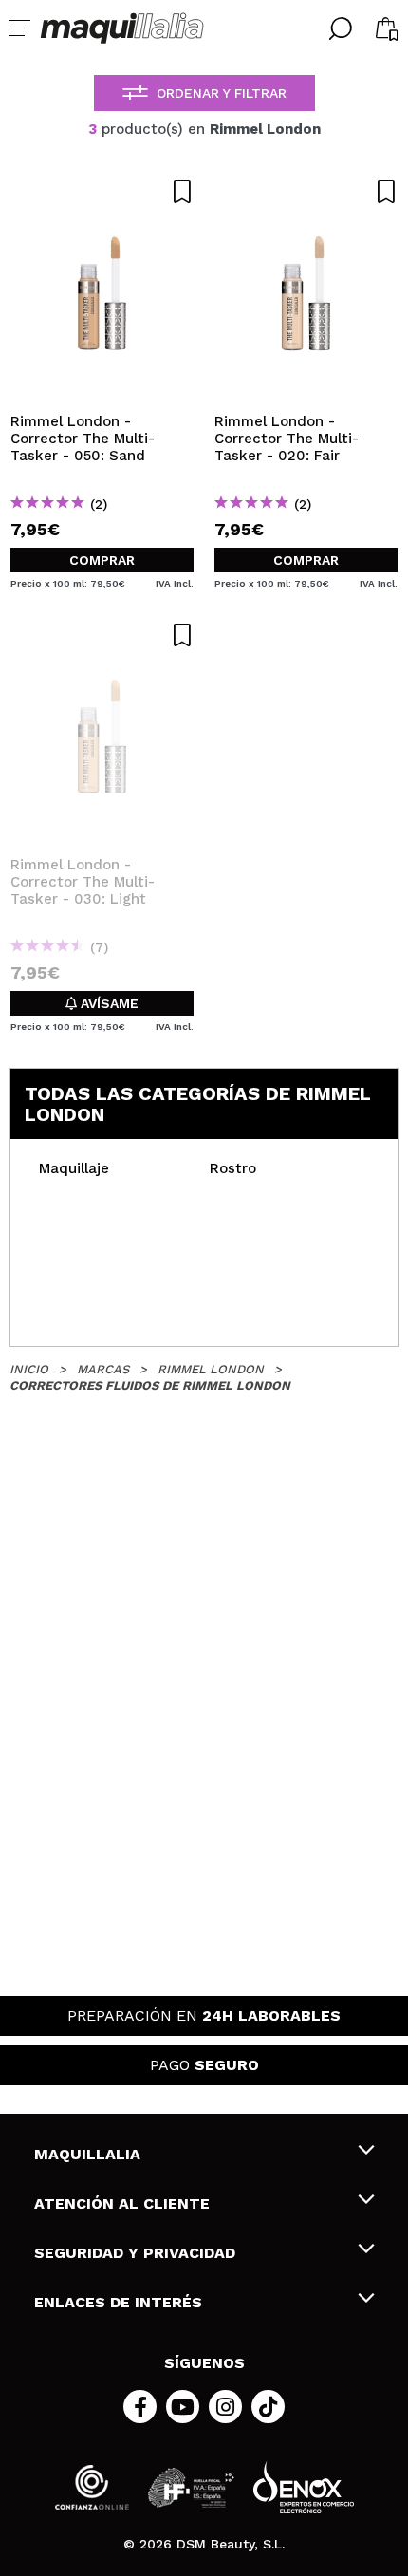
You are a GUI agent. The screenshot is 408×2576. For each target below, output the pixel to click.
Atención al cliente (122, 2203)
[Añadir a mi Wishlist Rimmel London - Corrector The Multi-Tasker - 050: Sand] (102, 192)
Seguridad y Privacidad (135, 2253)
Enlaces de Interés (118, 2302)
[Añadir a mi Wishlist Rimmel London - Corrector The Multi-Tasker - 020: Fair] (306, 192)
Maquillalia (87, 2154)
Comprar (102, 560)
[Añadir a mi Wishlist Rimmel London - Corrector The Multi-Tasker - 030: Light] (102, 635)
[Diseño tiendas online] (304, 2487)
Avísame (108, 1003)
